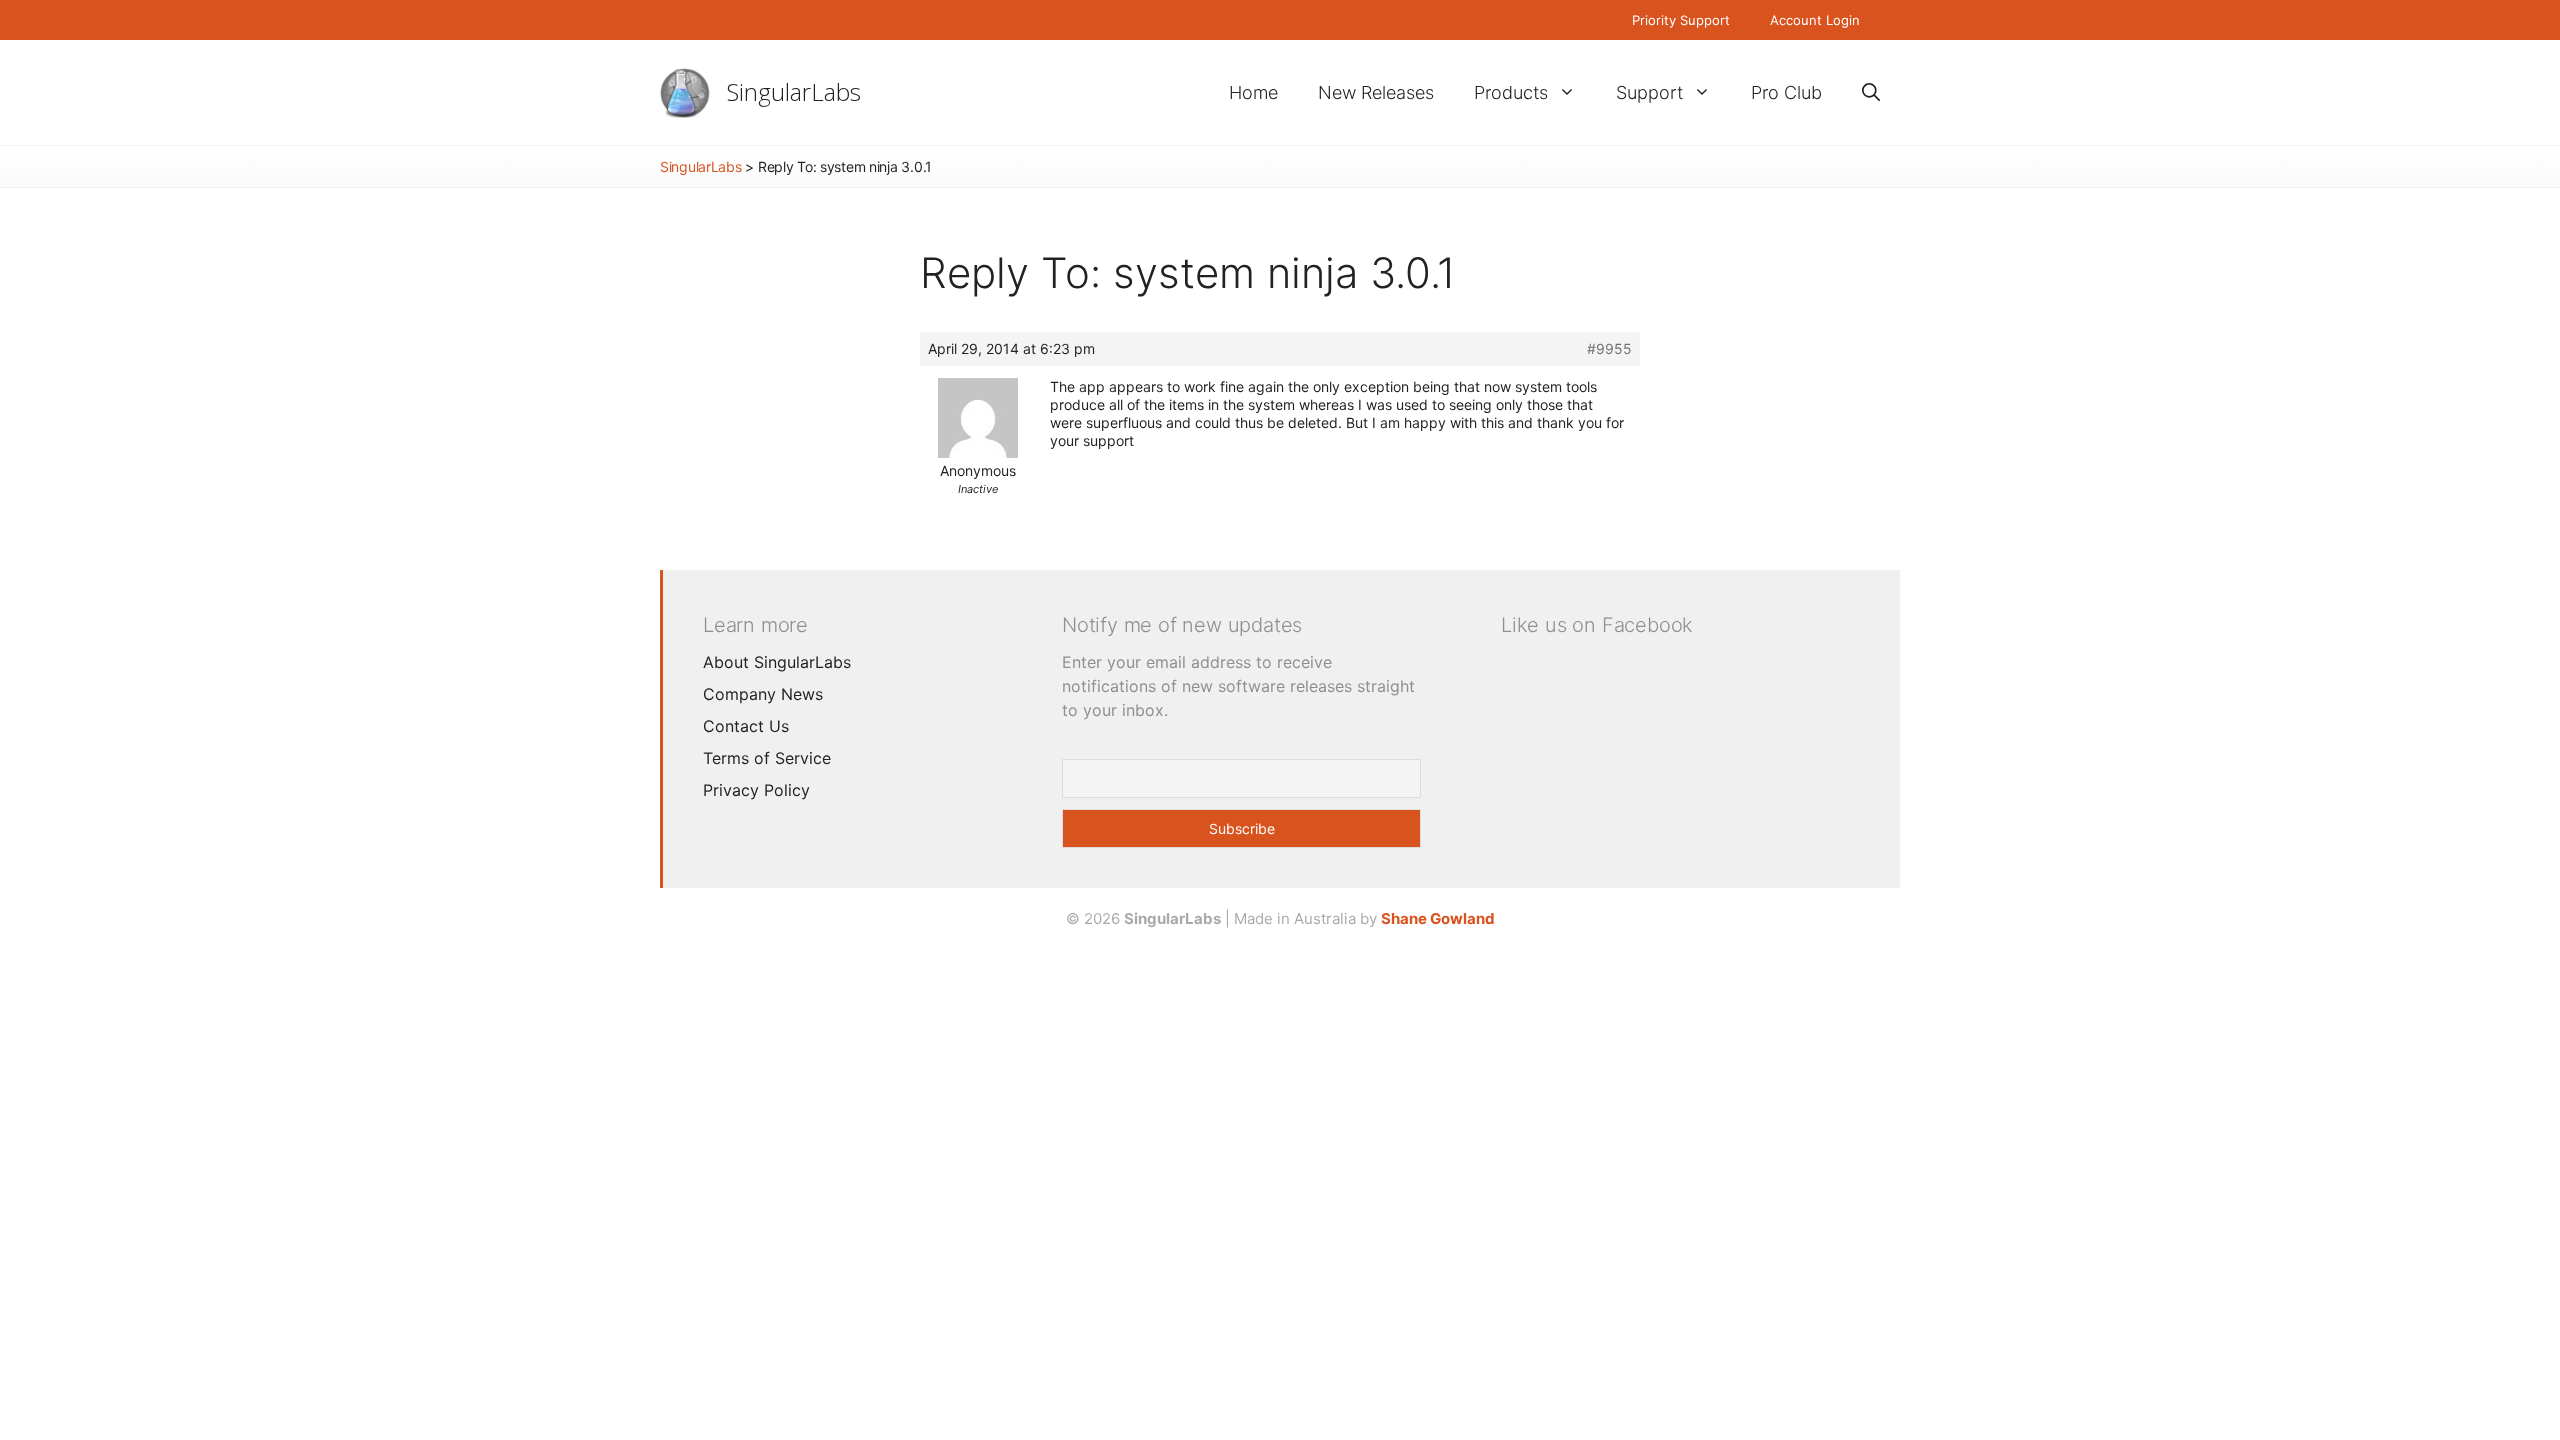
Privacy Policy (756, 790)
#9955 (1609, 348)
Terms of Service (767, 758)
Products (1511, 92)
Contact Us (746, 726)
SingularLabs (794, 91)
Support (1649, 92)
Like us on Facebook (1597, 625)
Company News (763, 694)
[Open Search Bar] (1871, 92)
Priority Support (1681, 20)
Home (1253, 92)
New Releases (1376, 92)
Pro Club (1786, 92)
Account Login (1815, 20)
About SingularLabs (777, 662)
